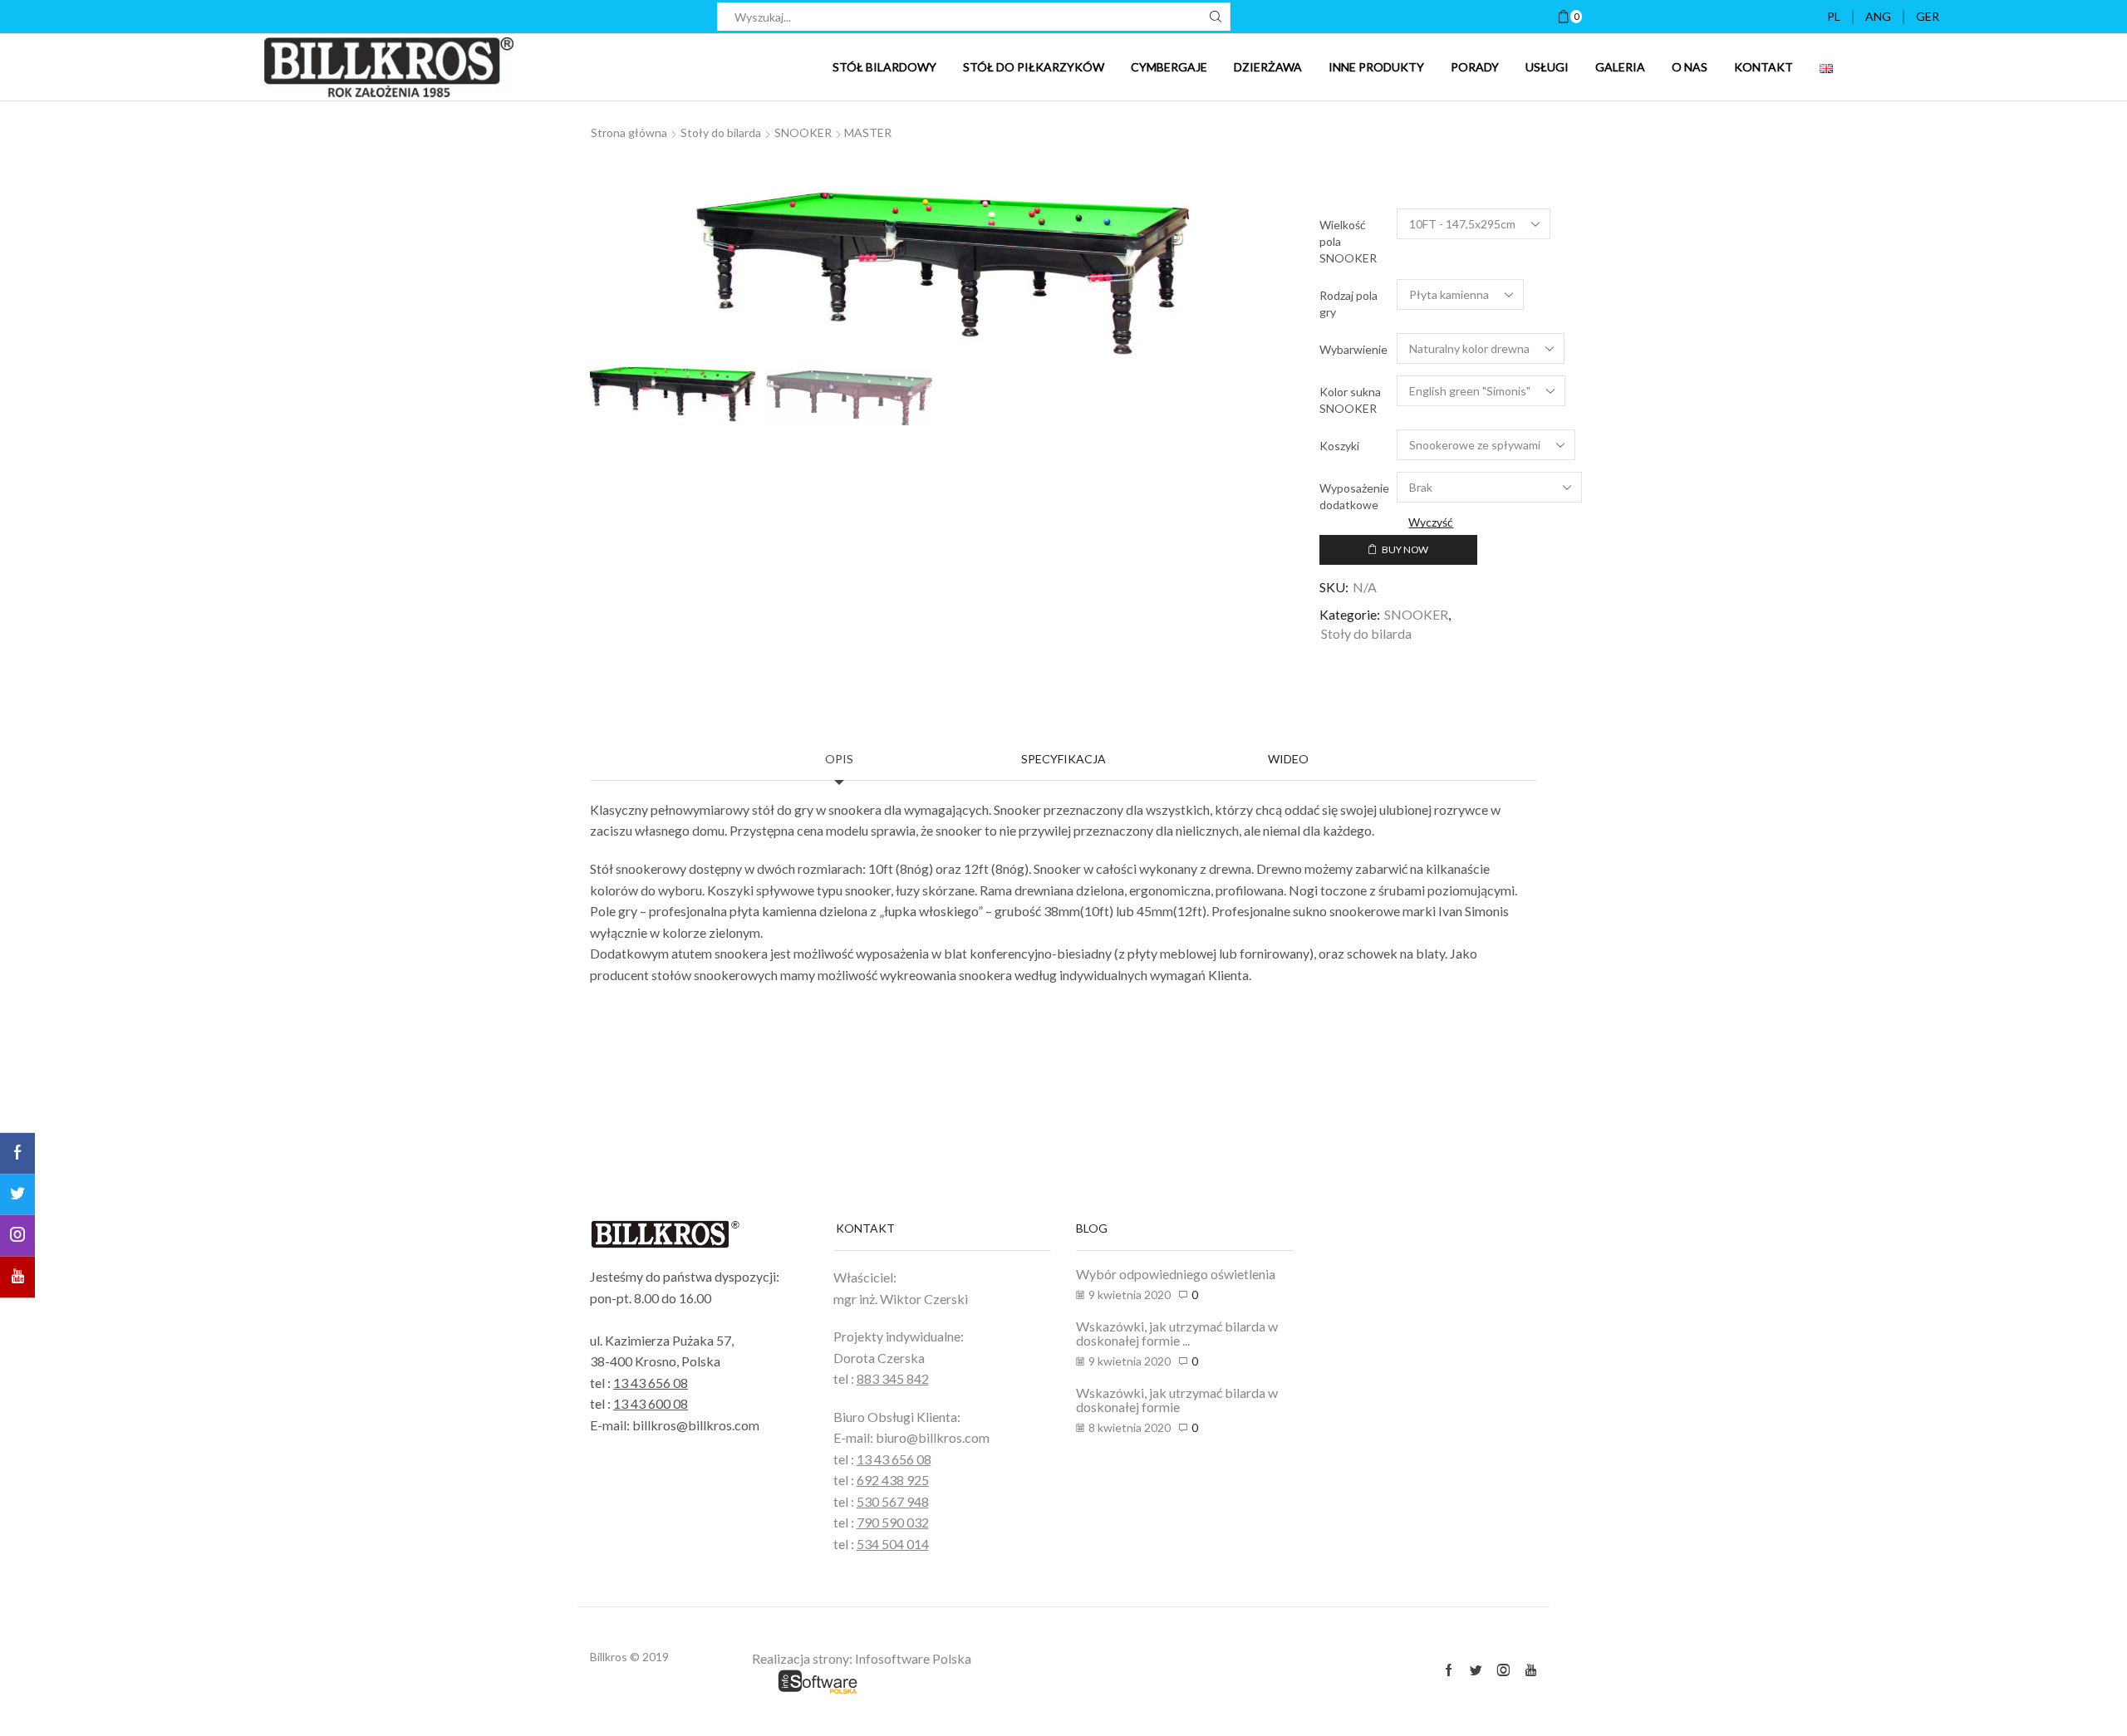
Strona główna (629, 132)
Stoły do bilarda (721, 132)
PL (1834, 16)
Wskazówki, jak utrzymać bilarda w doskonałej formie (1177, 1400)
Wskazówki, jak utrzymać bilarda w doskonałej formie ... (1177, 1334)
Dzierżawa (1268, 67)
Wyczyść (1431, 522)
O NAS (1690, 67)
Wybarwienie (1353, 349)
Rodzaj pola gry (1348, 304)
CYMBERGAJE (1169, 67)
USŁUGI (1547, 67)
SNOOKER (803, 132)
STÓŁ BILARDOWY (884, 67)
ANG (1878, 16)
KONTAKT (1763, 67)
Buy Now (1405, 549)
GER (1928, 16)
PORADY (1475, 67)
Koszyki (1339, 446)
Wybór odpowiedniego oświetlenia (1176, 1274)
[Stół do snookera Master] (671, 394)
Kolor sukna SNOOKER (1350, 400)
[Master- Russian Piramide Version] (850, 397)
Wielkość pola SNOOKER (1348, 241)
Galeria (1620, 67)
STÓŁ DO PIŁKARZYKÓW (1034, 67)
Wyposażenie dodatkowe (1354, 496)
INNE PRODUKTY (1376, 67)
